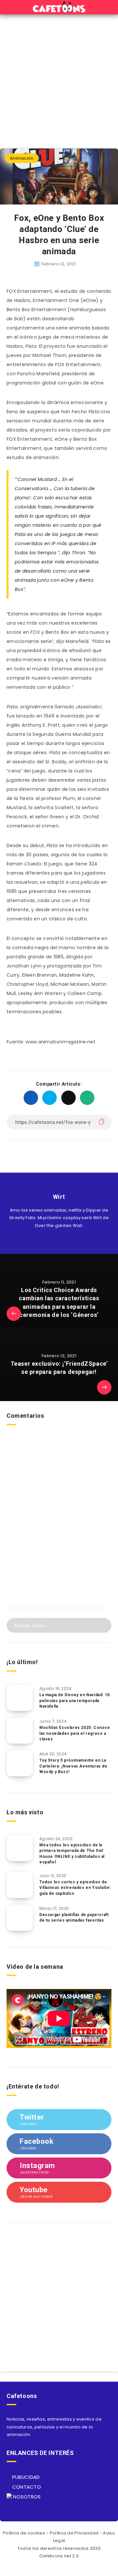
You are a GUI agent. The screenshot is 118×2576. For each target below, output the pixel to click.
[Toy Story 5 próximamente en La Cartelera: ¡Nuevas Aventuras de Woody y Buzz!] (20, 1763)
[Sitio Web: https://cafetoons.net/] (52, 1241)
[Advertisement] (59, 77)
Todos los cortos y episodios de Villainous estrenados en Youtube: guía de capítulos (75, 1888)
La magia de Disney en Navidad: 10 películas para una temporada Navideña (75, 1701)
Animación (22, 158)
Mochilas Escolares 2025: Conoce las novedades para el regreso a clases (75, 1733)
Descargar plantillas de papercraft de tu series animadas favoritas (74, 1918)
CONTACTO (26, 2487)
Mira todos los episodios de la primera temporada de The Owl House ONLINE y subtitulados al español (72, 1854)
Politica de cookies (24, 2533)
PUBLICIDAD (25, 2477)
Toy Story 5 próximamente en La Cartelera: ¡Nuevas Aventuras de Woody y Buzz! (73, 1766)
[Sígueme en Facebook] (66, 1241)
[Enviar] (102, 1625)
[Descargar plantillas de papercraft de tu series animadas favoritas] (20, 1918)
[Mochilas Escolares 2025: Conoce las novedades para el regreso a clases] (20, 1731)
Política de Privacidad (74, 2533)
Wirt (59, 1197)
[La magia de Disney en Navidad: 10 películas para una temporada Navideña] (20, 1698)
